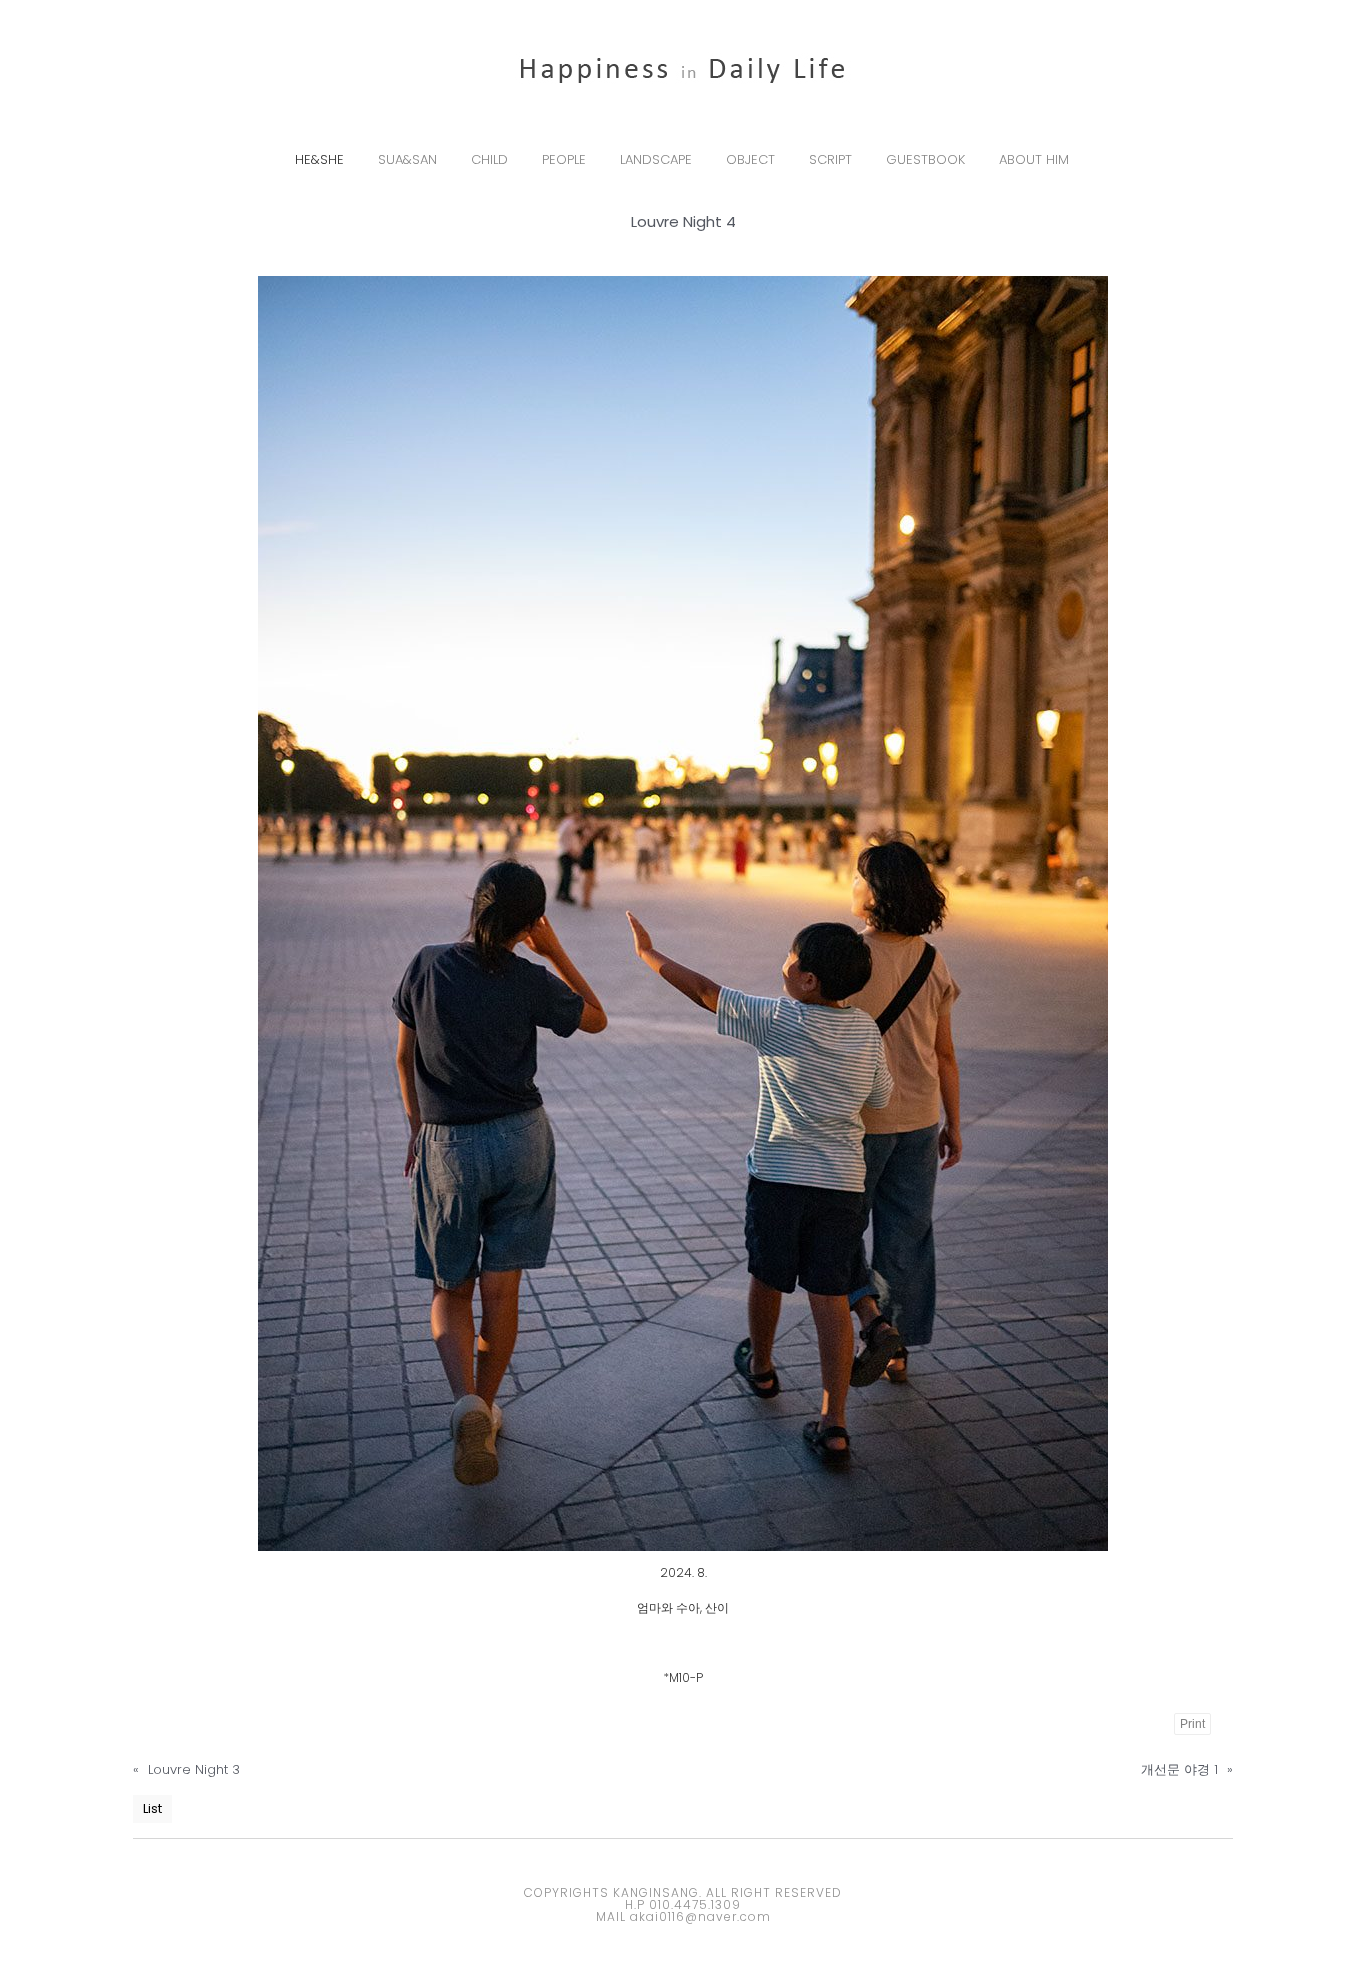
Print (1192, 1724)
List (152, 1808)
